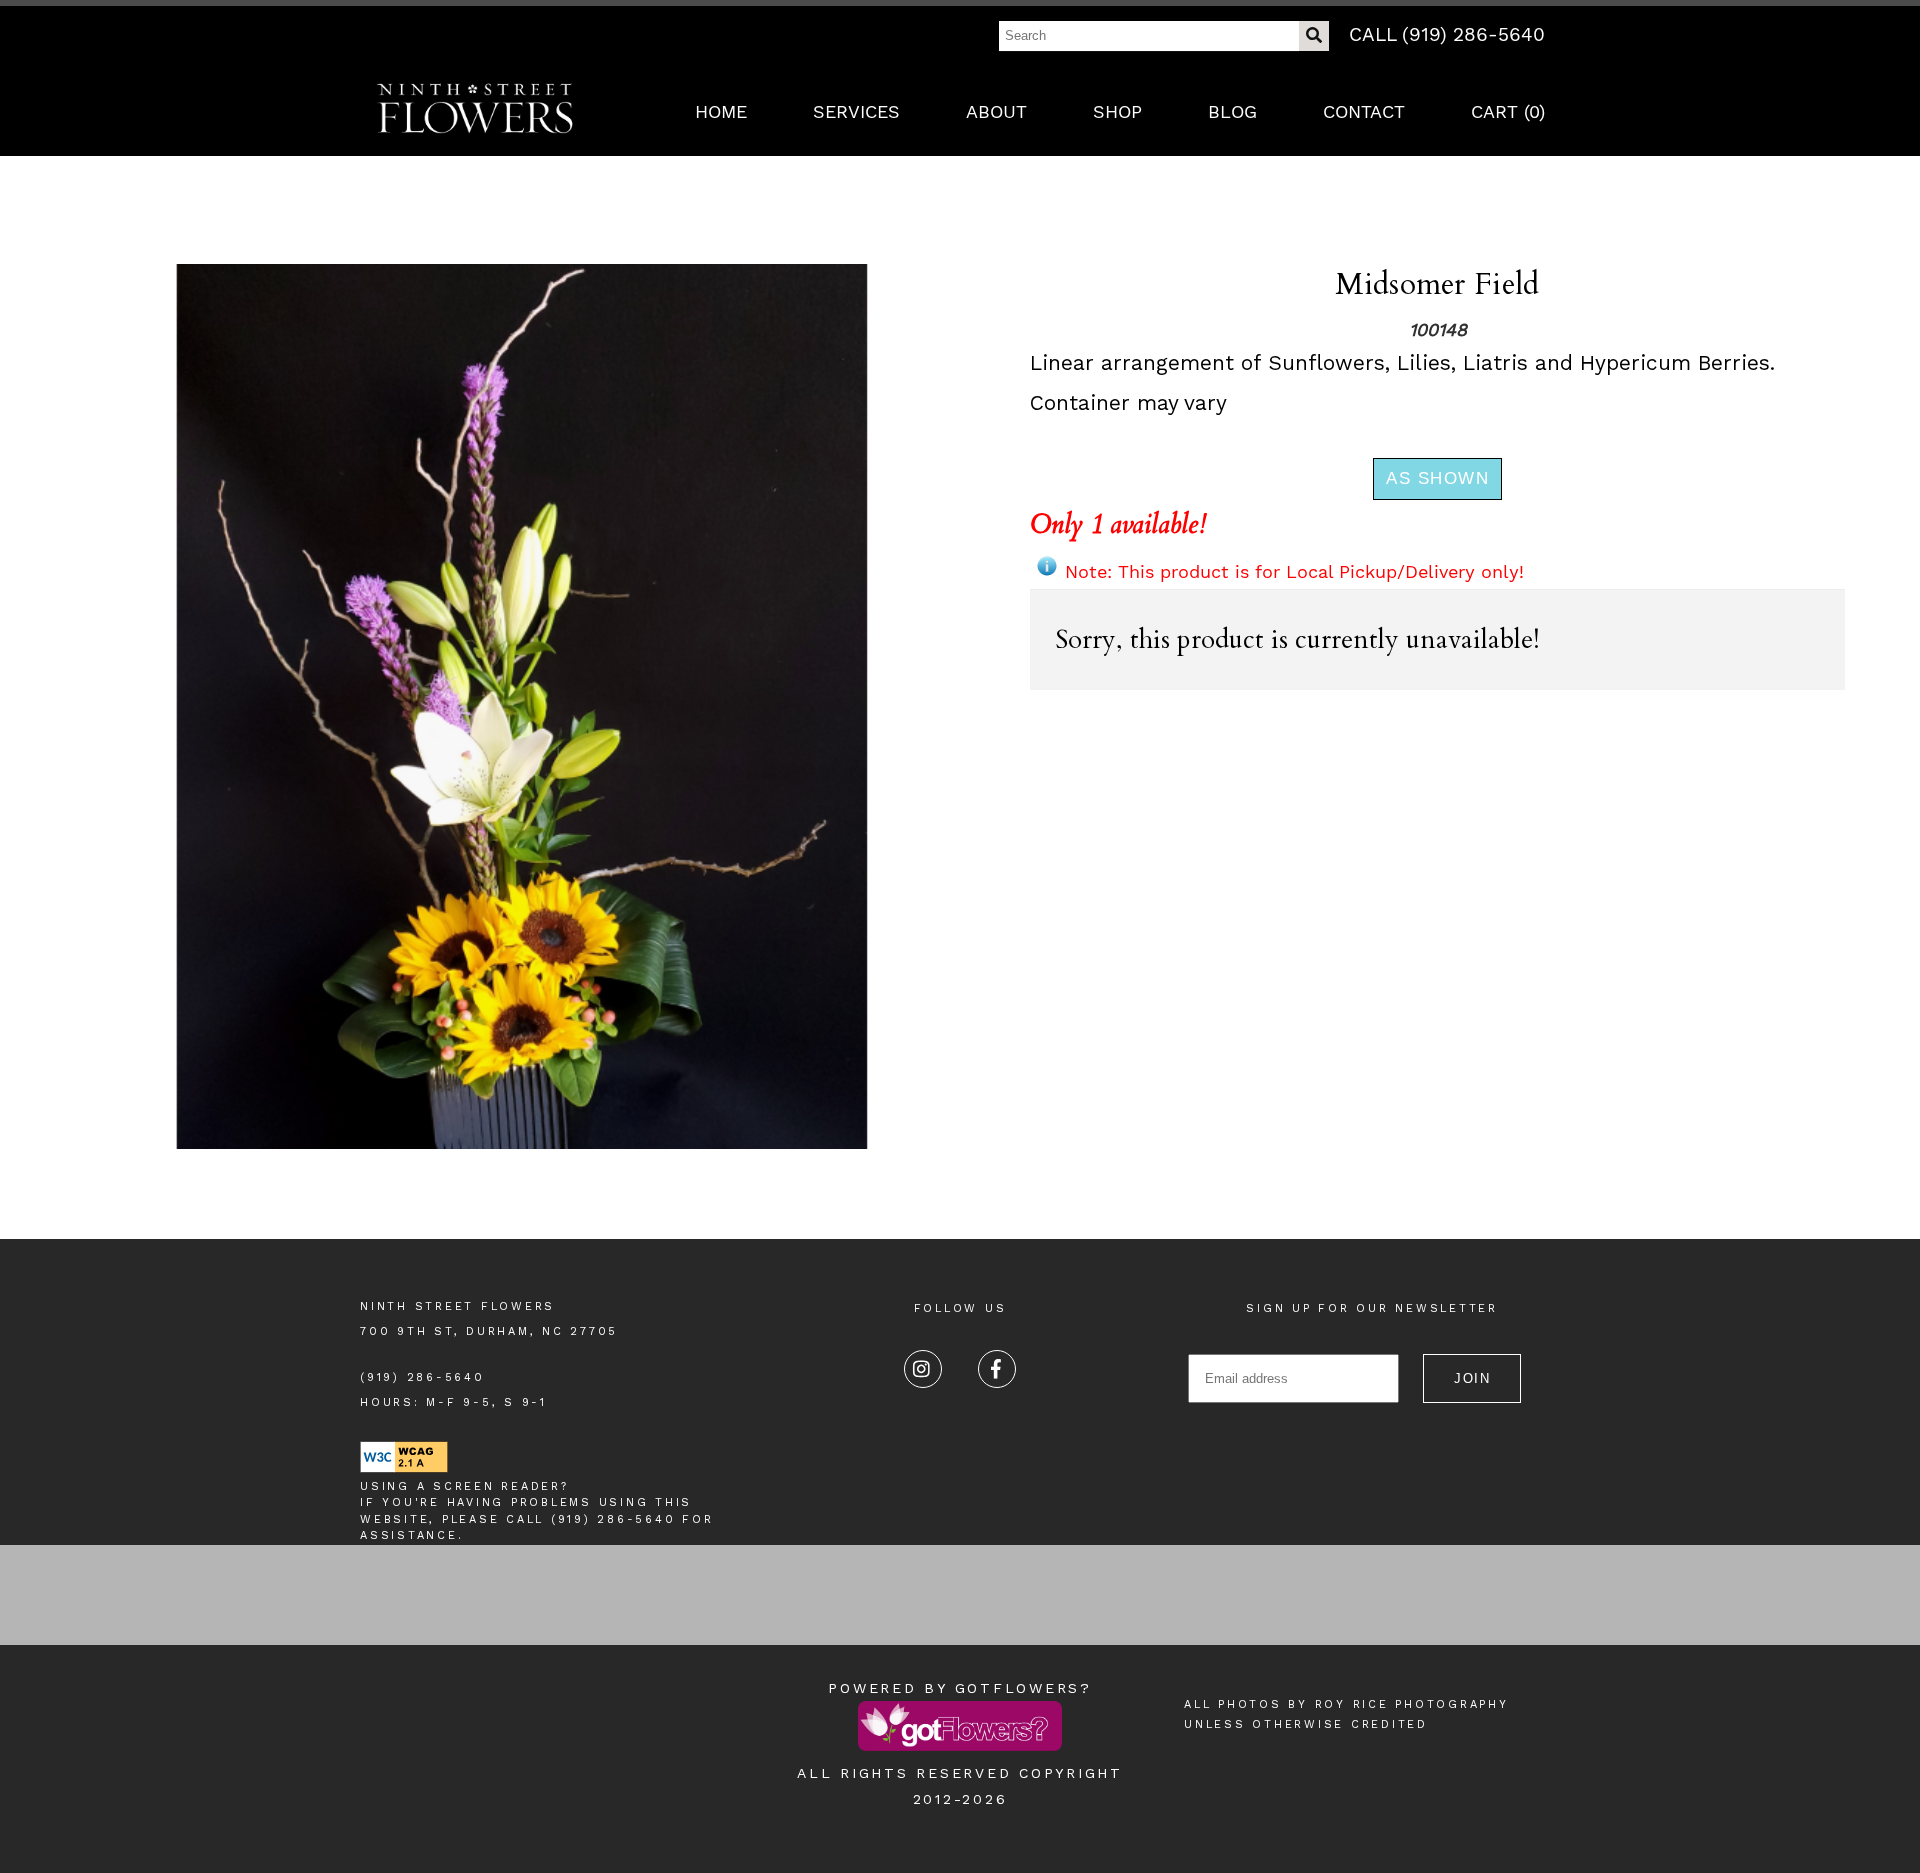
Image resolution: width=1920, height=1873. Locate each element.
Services (856, 111)
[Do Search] (1314, 36)
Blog (1232, 111)
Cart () (1508, 111)
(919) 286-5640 (422, 1377)
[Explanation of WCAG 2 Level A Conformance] (404, 1469)
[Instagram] (923, 1369)
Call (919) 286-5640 (1447, 34)
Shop (1117, 111)
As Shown (1437, 478)
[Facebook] (997, 1369)
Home (721, 111)
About (996, 111)
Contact (1364, 111)
